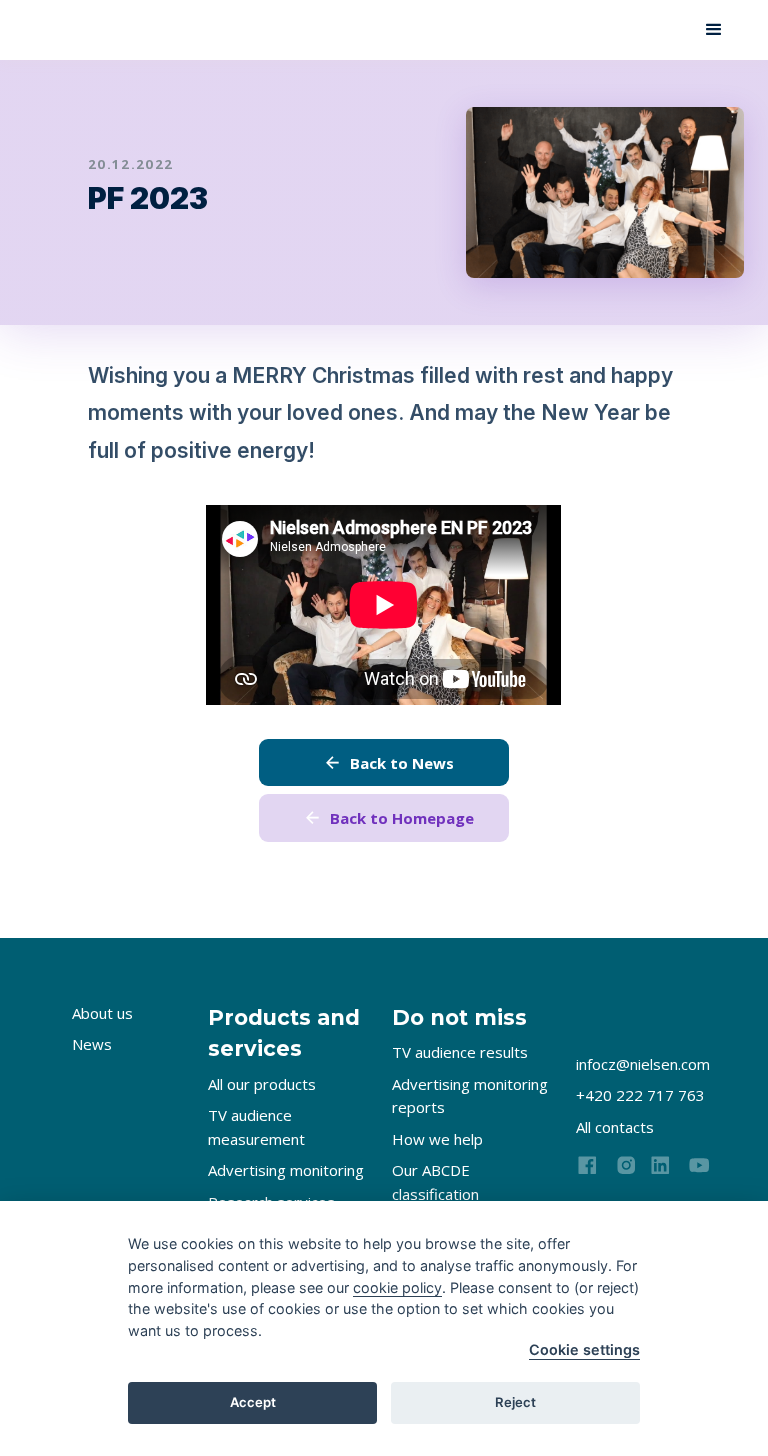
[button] (714, 30)
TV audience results (460, 1052)
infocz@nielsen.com (643, 1064)
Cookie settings (584, 1349)
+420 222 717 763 (640, 1095)
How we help (437, 1139)
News (92, 1044)
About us (102, 1013)
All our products (262, 1084)
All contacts (615, 1127)
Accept (253, 1402)
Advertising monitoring (286, 1170)
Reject (515, 1402)
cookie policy (397, 1287)
